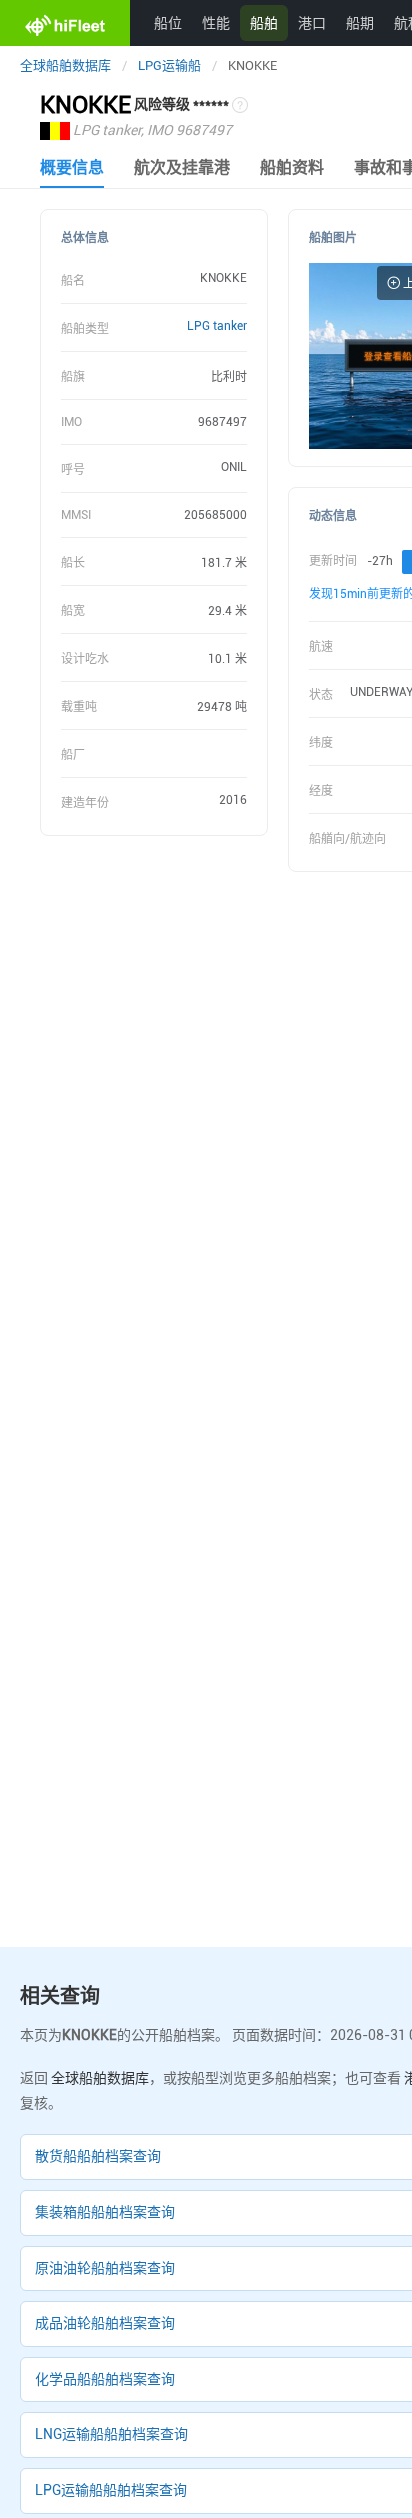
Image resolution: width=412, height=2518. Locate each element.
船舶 (264, 22)
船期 (360, 22)
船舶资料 (292, 167)
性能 (216, 22)
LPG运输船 (169, 65)
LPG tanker (217, 326)
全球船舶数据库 (65, 65)
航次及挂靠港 (182, 167)
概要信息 (72, 167)
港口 (312, 22)
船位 (168, 22)
